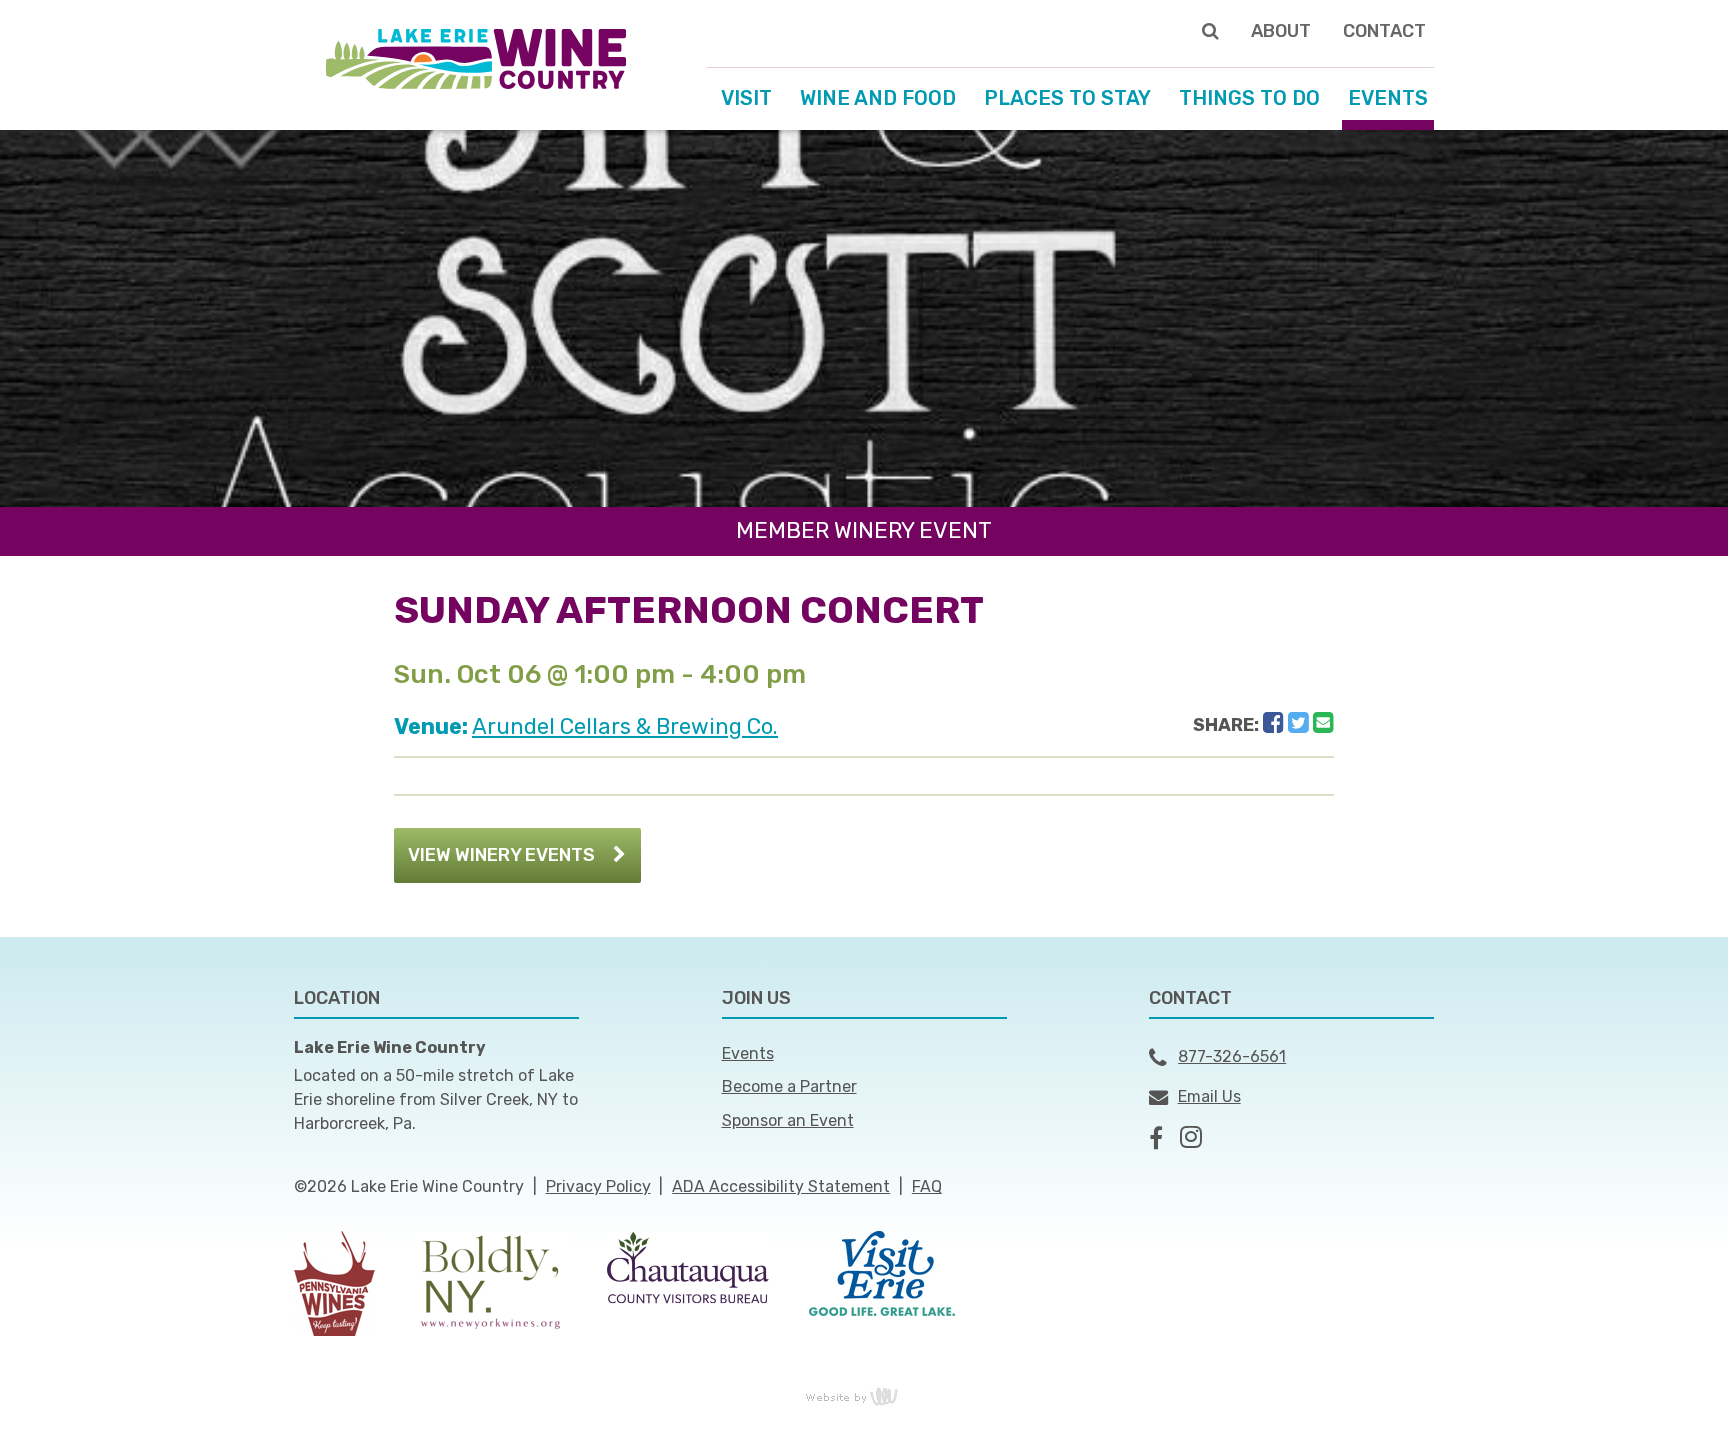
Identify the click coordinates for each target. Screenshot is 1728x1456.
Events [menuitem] (1388, 98)
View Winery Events (501, 855)
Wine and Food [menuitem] (878, 98)
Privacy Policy (598, 1186)
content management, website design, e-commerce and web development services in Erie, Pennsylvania (864, 1396)
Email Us (1209, 1096)
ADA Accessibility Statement (781, 1186)
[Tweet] (1298, 723)
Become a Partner (789, 1086)
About (1281, 31)
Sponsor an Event (788, 1120)
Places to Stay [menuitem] (1067, 98)
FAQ (927, 1186)
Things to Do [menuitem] (1249, 98)
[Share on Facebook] (1273, 723)
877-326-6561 (1232, 1056)
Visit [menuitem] (746, 98)
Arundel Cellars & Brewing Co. (625, 726)
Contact (1384, 31)
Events (748, 1053)
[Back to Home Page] (476, 57)
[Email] (1323, 723)
